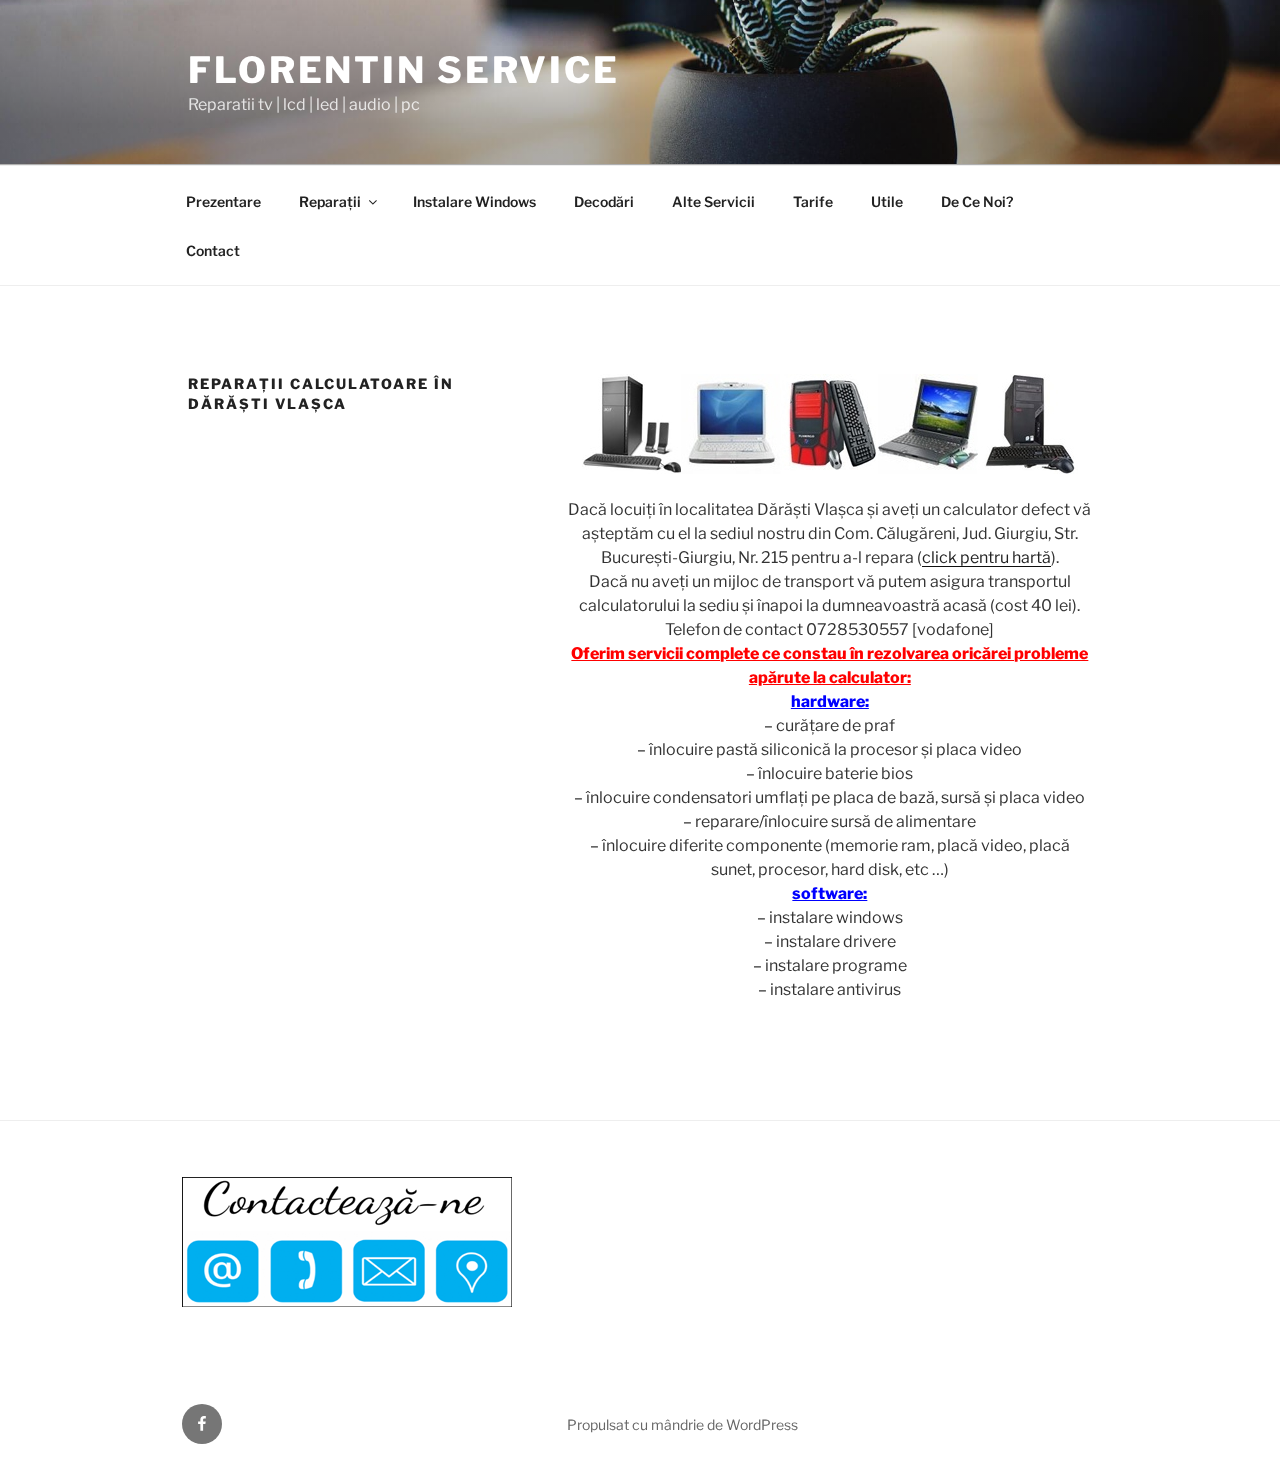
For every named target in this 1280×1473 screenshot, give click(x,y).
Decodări (604, 201)
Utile (887, 201)
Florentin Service (404, 70)
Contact (213, 250)
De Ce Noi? (977, 201)
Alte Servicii (713, 201)
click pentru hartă (986, 557)
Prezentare (223, 201)
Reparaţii (330, 201)
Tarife (813, 201)
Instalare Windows (474, 201)
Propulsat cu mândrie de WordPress (682, 1424)
